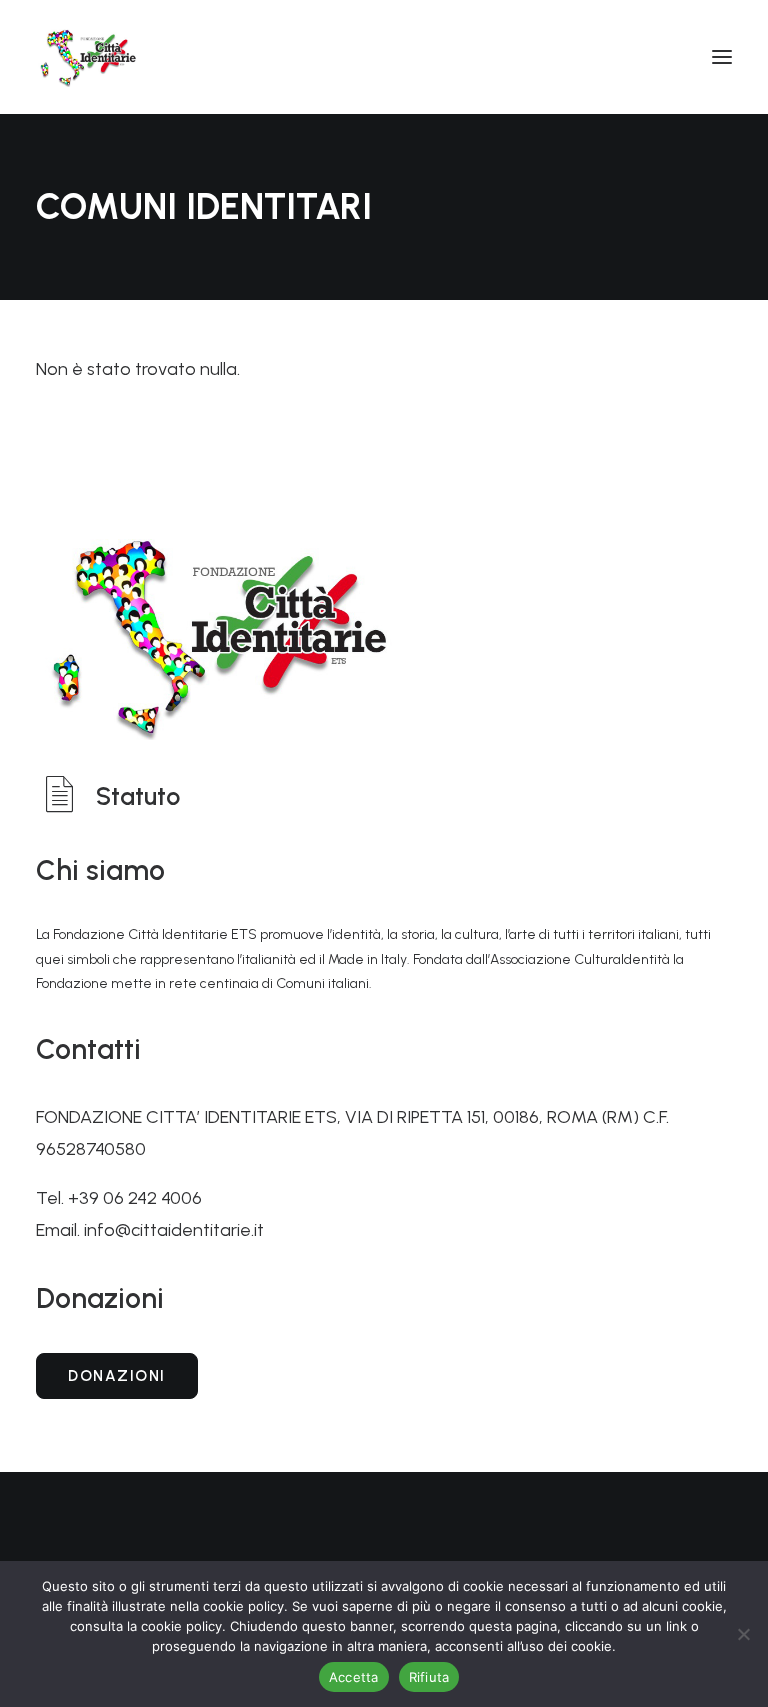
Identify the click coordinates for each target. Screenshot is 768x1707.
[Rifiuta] (743, 1634)
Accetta (354, 1677)
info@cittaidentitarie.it (174, 1230)
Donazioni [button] (117, 1376)
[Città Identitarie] (87, 57)
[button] (722, 57)
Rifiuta (429, 1677)
